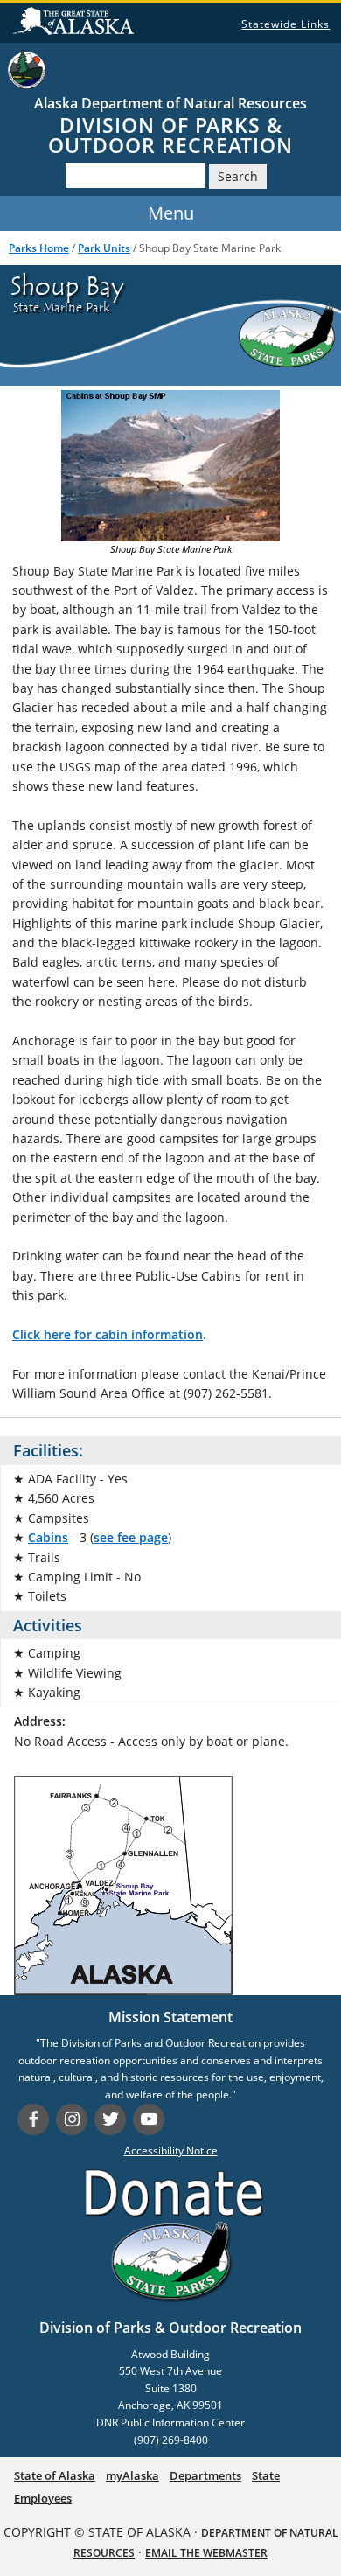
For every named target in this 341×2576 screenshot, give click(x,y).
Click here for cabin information (108, 1334)
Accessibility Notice (171, 2150)
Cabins (48, 1537)
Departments (205, 2475)
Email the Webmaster (206, 2553)
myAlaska (132, 2475)
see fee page (131, 1537)
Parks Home (39, 248)
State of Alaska (73, 26)
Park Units (104, 248)
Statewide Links (285, 24)
